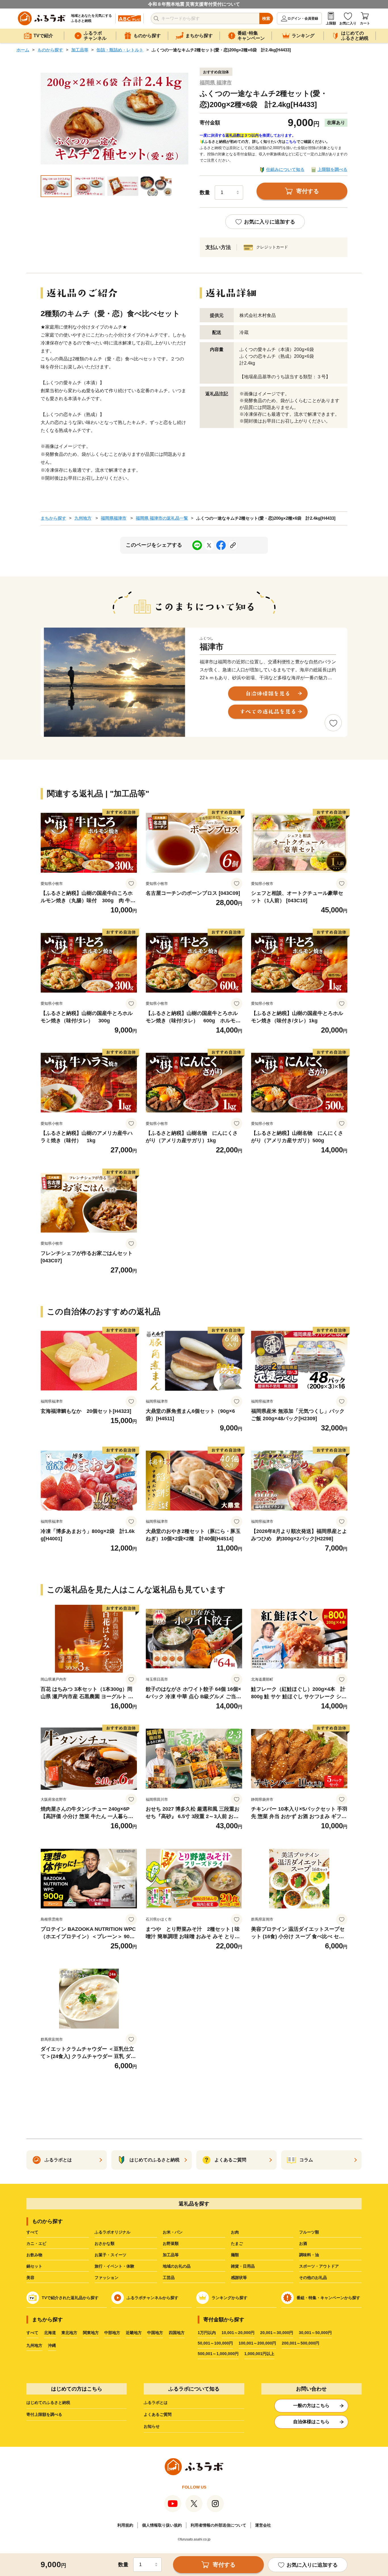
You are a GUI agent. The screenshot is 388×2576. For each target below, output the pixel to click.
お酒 (303, 2243)
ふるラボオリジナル (112, 2232)
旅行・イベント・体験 (114, 2266)
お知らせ (152, 2426)
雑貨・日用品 (243, 2266)
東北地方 (69, 2333)
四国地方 (177, 2333)
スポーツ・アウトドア (319, 2266)
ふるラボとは (156, 2402)
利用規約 (125, 2525)
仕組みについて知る (285, 169)
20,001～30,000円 (277, 2333)
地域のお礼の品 (177, 2266)
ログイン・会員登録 (303, 18)
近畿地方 (134, 2333)
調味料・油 (309, 2255)
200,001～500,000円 (301, 2343)
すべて (32, 2232)
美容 (30, 2278)
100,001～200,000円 (257, 2343)
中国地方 (155, 2333)
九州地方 (83, 518)
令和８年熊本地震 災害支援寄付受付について (194, 4)
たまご (237, 2243)
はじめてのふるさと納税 (48, 2402)
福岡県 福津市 (216, 83)
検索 (266, 18)
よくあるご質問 (158, 2414)
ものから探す (50, 50)
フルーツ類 (309, 2232)
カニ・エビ (36, 2243)
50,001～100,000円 (215, 2343)
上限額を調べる (332, 169)
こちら (291, 142)
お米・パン (173, 2232)
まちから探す (53, 518)
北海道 (50, 2333)
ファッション (107, 2278)
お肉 (235, 2232)
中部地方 (112, 2333)
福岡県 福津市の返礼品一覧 (162, 518)
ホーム (23, 50)
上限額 (331, 23)
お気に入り (348, 23)
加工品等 (80, 50)
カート (365, 23)
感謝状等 (239, 2278)
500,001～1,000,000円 (218, 2354)
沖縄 (52, 2345)
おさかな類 (105, 2243)
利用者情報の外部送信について (218, 2525)
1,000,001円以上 (259, 2354)
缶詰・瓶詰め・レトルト (120, 50)
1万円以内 (207, 2333)
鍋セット (34, 2266)
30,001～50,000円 (315, 2333)
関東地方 (91, 2333)
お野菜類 (171, 2243)
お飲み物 (34, 2255)
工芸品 (169, 2278)
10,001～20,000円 (238, 2333)
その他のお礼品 (313, 2278)
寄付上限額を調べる (44, 2414)
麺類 (235, 2255)
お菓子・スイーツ (110, 2255)
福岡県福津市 (114, 518)
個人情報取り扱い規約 (162, 2525)
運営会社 (263, 2525)
